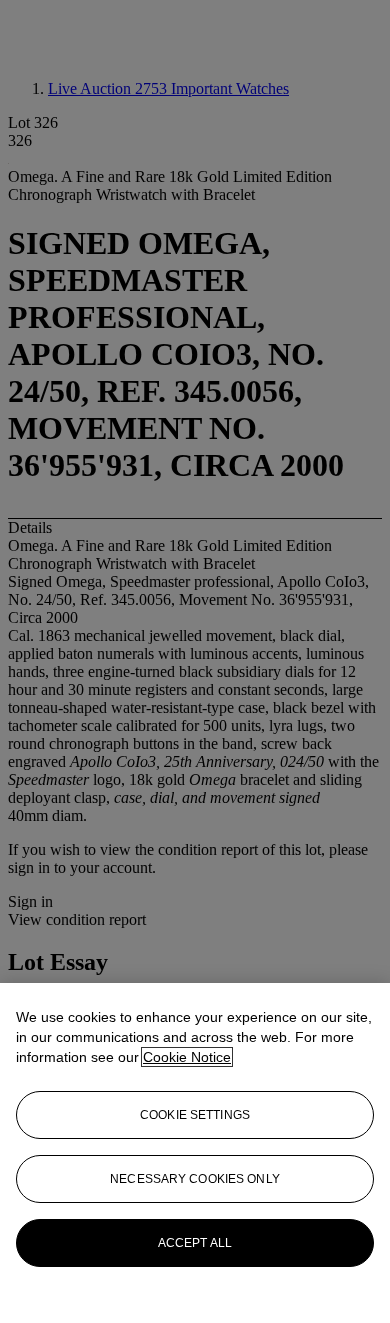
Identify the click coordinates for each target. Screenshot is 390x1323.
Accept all (195, 1243)
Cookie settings (195, 1115)
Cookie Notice (187, 1057)
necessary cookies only (195, 1179)
